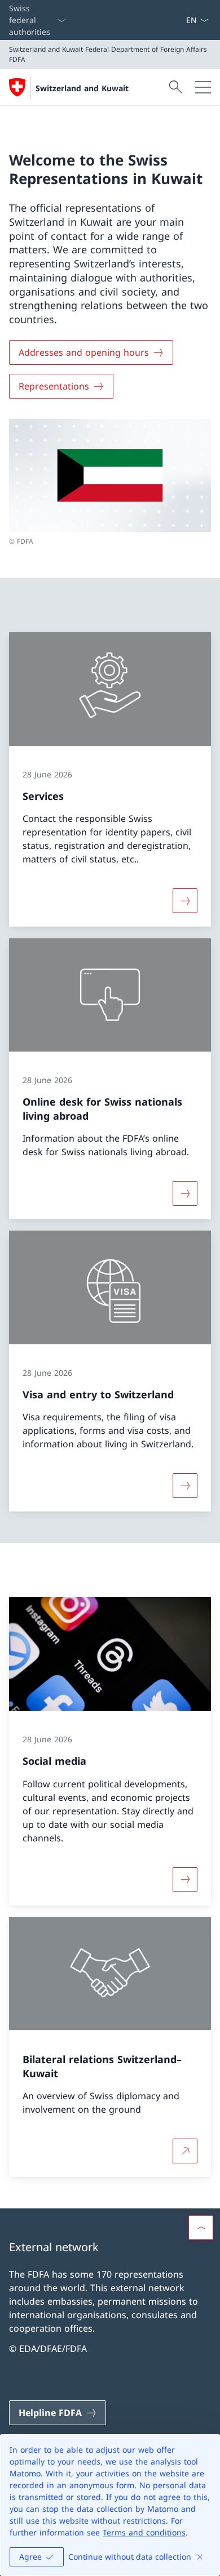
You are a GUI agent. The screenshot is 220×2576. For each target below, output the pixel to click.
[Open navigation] (203, 87)
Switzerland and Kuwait (82, 88)
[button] (201, 2228)
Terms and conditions (144, 2532)
